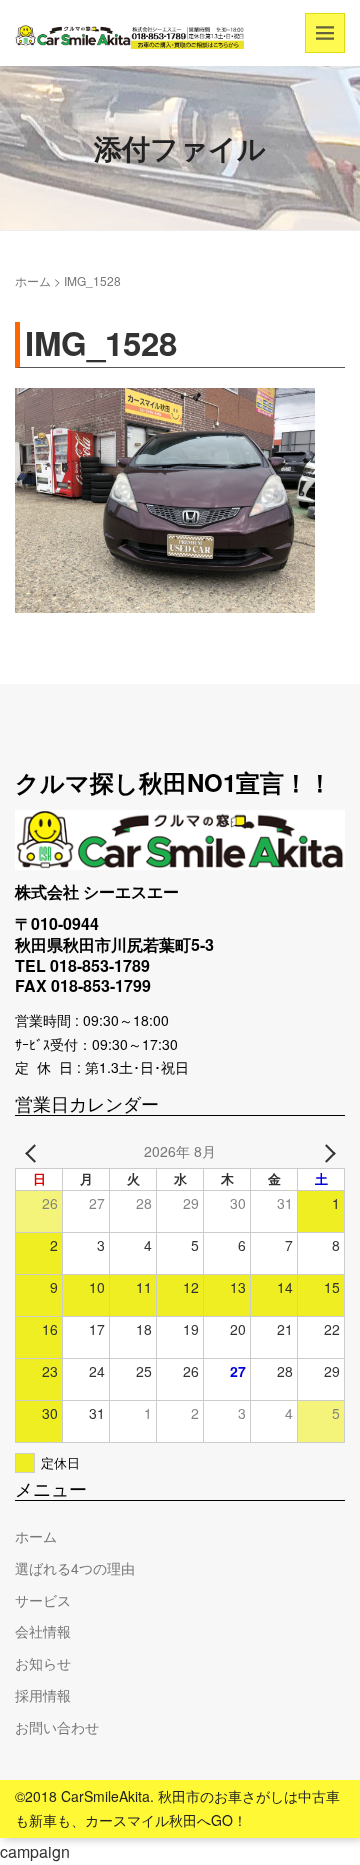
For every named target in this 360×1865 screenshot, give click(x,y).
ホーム (33, 280)
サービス (43, 1600)
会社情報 (43, 1631)
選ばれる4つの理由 (75, 1568)
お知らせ (43, 1663)
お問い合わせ (57, 1727)
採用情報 (43, 1695)
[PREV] (34, 1152)
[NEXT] (326, 1152)
